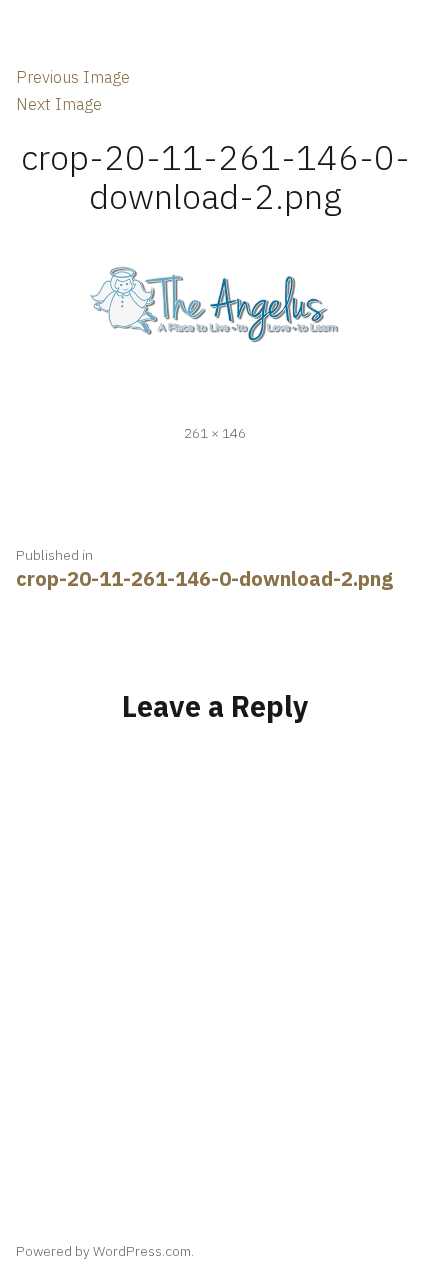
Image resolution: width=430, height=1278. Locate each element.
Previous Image (73, 77)
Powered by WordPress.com (103, 1251)
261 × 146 (215, 433)
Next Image (59, 104)
